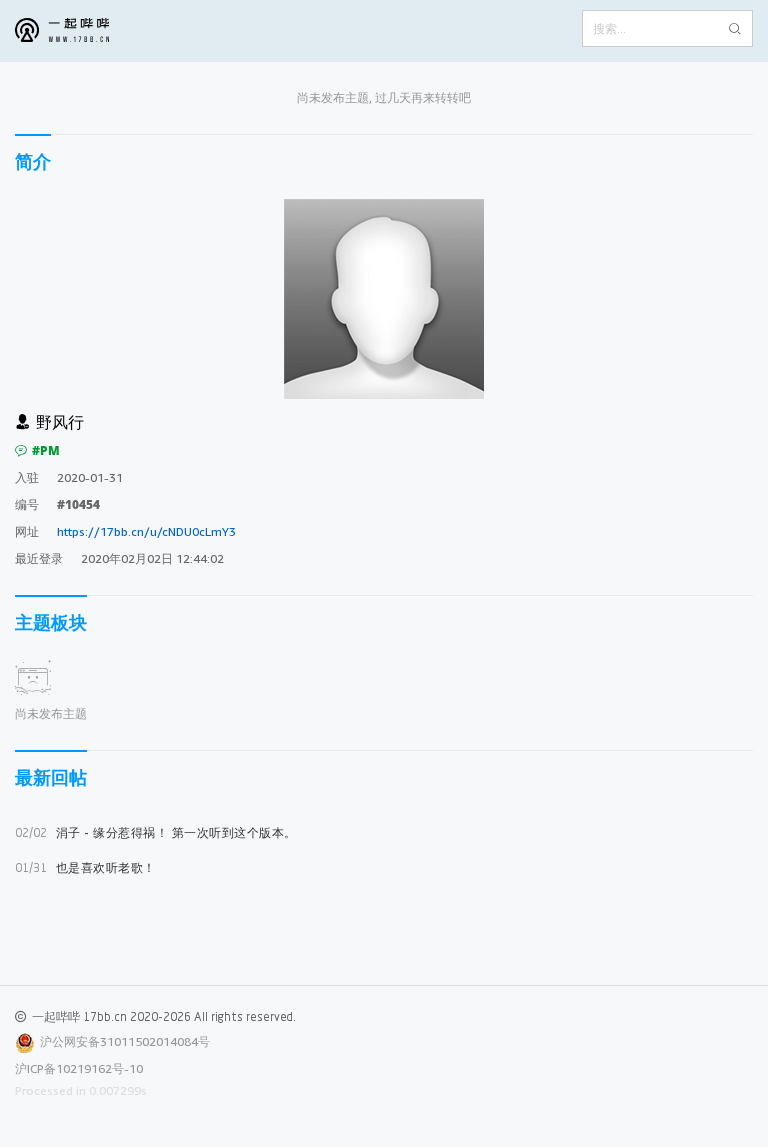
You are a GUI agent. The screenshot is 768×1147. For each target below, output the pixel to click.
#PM (46, 450)
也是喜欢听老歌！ (85, 867)
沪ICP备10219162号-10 (79, 1068)
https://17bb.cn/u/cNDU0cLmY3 (146, 531)
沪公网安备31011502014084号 (125, 1041)
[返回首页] (77, 31)
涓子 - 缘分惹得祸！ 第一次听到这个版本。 (156, 832)
